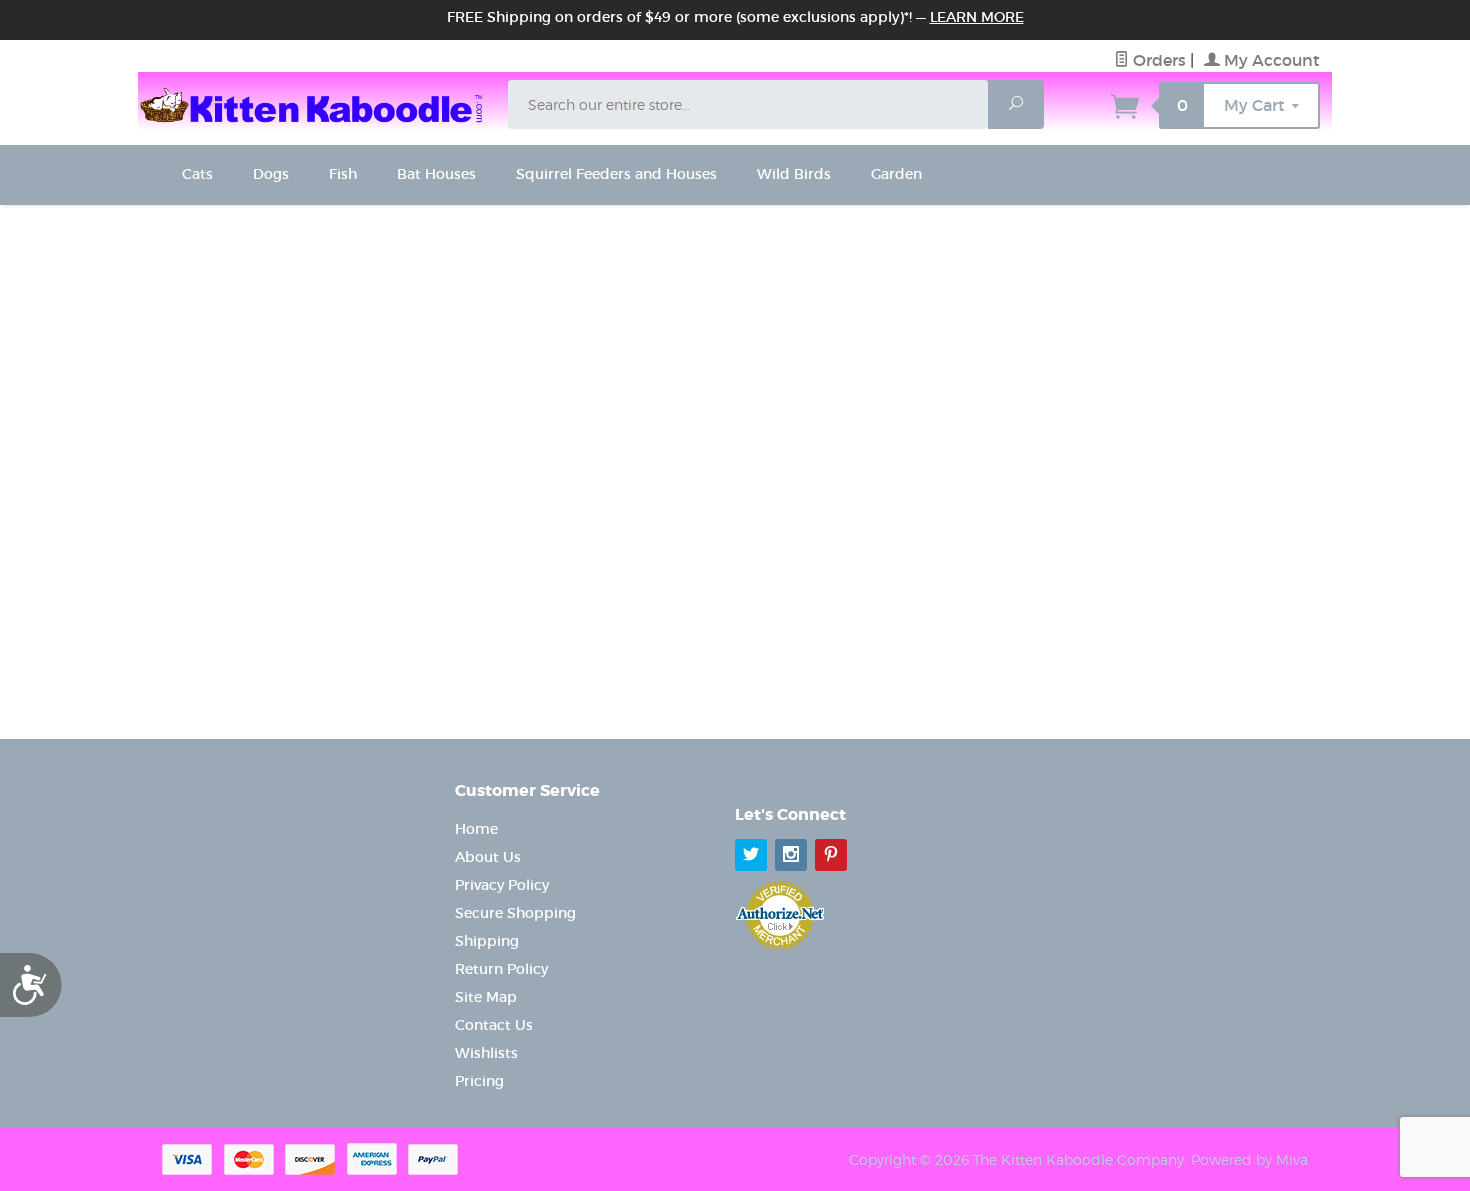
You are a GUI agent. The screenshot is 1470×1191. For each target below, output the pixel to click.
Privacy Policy (502, 885)
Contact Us (494, 1025)
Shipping (487, 941)
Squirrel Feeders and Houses (616, 174)
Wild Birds (794, 174)
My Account (1270, 60)
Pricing (479, 1081)
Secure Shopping (515, 913)
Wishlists (486, 1053)
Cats (197, 174)
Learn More (977, 17)
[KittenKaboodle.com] (317, 101)
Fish (343, 174)
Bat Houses (436, 174)
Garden (896, 174)
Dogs (271, 174)
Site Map (486, 997)
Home (476, 829)
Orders (1157, 60)
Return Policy (501, 969)
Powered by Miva (1249, 1159)
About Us (488, 857)
